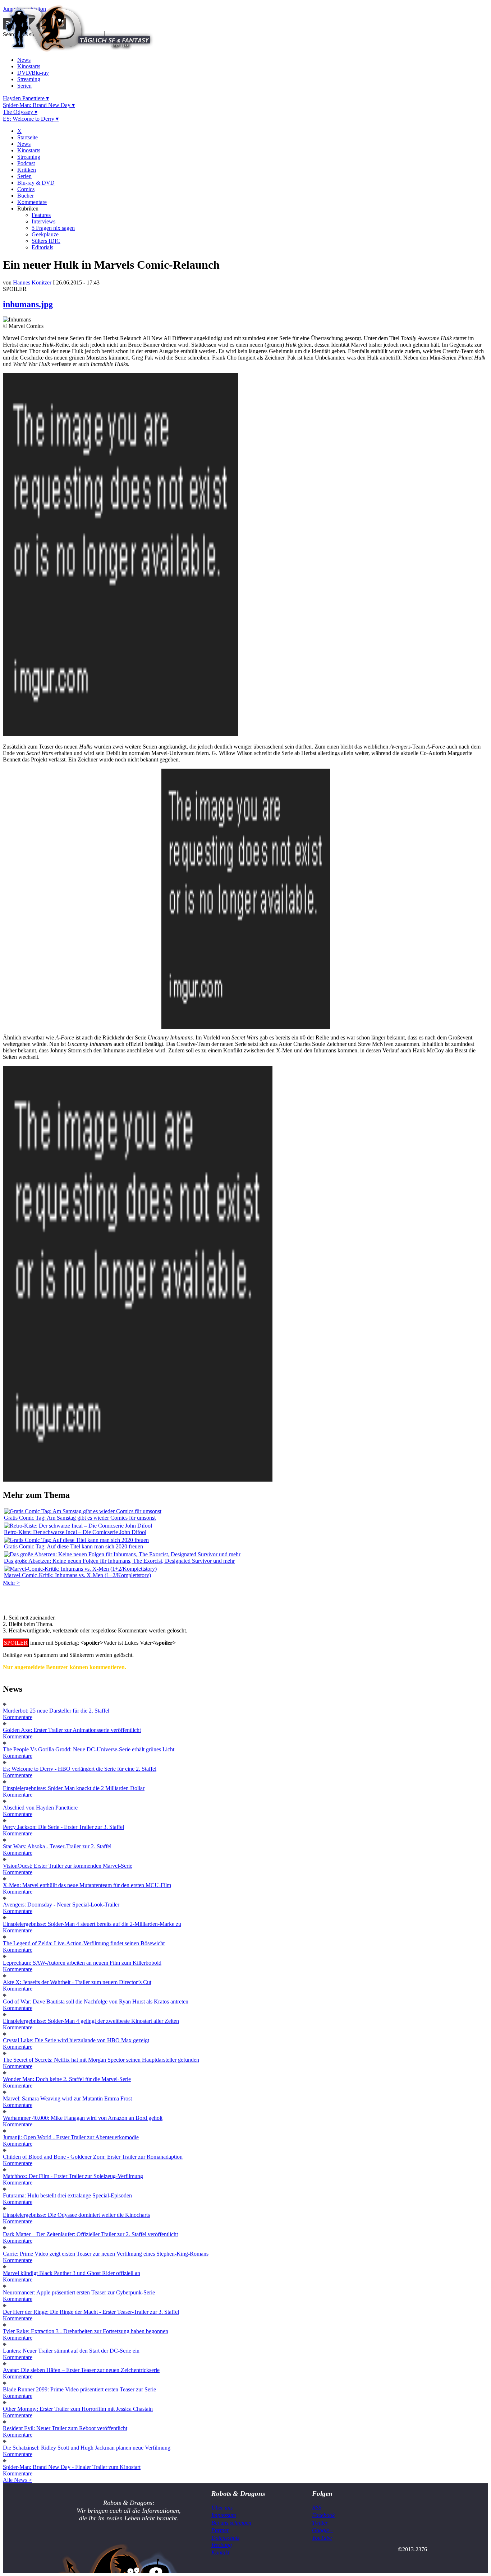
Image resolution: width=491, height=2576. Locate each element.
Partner (220, 2530)
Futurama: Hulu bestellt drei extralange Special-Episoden (67, 2195)
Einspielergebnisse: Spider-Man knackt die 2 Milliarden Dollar (74, 1788)
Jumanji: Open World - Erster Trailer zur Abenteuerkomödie (71, 2137)
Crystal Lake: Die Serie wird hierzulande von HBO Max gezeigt (76, 2040)
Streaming (29, 79)
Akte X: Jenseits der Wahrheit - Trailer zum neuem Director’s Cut (77, 1982)
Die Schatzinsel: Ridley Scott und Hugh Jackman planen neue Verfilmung (87, 2448)
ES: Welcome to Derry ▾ (31, 119)
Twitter (320, 2523)
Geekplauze (45, 234)
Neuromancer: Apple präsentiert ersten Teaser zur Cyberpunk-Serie (79, 2292)
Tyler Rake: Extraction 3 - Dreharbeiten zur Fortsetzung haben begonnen (86, 2331)
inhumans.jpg (28, 304)
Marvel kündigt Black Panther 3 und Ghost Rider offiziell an (72, 2273)
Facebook (323, 2515)
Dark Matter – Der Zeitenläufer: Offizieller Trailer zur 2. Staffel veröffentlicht (90, 2234)
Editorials (42, 247)
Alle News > (17, 2480)
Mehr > (11, 1583)
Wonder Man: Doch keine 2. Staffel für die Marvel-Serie (67, 2079)
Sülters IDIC (46, 241)
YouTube (322, 2538)
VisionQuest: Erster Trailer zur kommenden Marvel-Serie (68, 1866)
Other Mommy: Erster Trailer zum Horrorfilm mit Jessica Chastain (78, 2409)
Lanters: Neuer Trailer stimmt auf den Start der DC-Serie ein (71, 2351)
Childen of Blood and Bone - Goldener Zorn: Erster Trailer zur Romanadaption (93, 2157)
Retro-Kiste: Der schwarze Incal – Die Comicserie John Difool (75, 1532)
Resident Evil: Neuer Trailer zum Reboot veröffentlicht (65, 2428)
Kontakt (220, 2552)
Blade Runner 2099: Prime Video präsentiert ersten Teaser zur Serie (79, 2389)
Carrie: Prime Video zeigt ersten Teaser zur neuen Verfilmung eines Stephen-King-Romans (106, 2254)
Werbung (222, 2545)
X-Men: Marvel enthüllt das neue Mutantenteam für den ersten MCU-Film (87, 1885)
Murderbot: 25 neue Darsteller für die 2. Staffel (56, 1711)
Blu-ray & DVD (36, 183)
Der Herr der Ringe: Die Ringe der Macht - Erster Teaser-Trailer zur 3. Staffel (91, 2312)
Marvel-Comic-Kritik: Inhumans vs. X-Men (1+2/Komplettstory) (77, 1575)
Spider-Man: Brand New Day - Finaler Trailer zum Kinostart (72, 2467)
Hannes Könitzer (32, 282)
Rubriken (28, 209)
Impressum (224, 2515)
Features (41, 215)
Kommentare (32, 202)
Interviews (43, 221)
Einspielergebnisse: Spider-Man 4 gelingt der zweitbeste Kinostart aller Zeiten (91, 2021)
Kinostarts (29, 66)
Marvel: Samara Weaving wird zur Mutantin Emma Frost (67, 2098)
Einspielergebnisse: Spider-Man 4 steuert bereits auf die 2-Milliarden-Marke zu (92, 1924)
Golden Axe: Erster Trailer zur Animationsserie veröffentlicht (72, 1730)
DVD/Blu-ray (33, 73)
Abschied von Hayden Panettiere (40, 1808)
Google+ (322, 2530)
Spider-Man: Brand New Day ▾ (39, 105)
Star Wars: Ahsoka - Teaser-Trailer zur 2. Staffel (57, 1846)
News (24, 60)
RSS (317, 2508)
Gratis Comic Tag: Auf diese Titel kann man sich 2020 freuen (74, 1546)
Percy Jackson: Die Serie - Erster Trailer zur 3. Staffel (63, 1827)
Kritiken (27, 170)
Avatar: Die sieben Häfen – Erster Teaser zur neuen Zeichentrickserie (81, 2370)
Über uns (222, 2508)
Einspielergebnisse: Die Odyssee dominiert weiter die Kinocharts (76, 2215)
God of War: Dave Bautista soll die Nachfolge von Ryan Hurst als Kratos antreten (96, 2002)
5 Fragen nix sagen (53, 228)
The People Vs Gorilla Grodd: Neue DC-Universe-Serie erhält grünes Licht (89, 1749)
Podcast (26, 163)
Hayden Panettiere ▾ (26, 98)
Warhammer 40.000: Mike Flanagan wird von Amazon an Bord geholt (83, 2118)
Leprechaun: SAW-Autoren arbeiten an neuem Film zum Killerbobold (82, 1963)
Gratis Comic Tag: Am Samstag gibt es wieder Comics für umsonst (80, 1518)
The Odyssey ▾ (20, 112)
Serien (24, 86)
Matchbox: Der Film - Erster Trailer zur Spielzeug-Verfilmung (73, 2176)
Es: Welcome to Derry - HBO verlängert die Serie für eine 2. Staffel (80, 1769)
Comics (26, 189)
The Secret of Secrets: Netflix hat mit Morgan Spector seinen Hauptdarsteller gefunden (101, 2060)
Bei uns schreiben (231, 2523)
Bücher (26, 196)
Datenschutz (225, 2538)
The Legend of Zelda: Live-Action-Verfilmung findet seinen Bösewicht (84, 1943)
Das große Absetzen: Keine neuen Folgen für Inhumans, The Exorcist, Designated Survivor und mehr (119, 1561)
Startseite (27, 137)
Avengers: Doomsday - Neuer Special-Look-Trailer (61, 1905)
